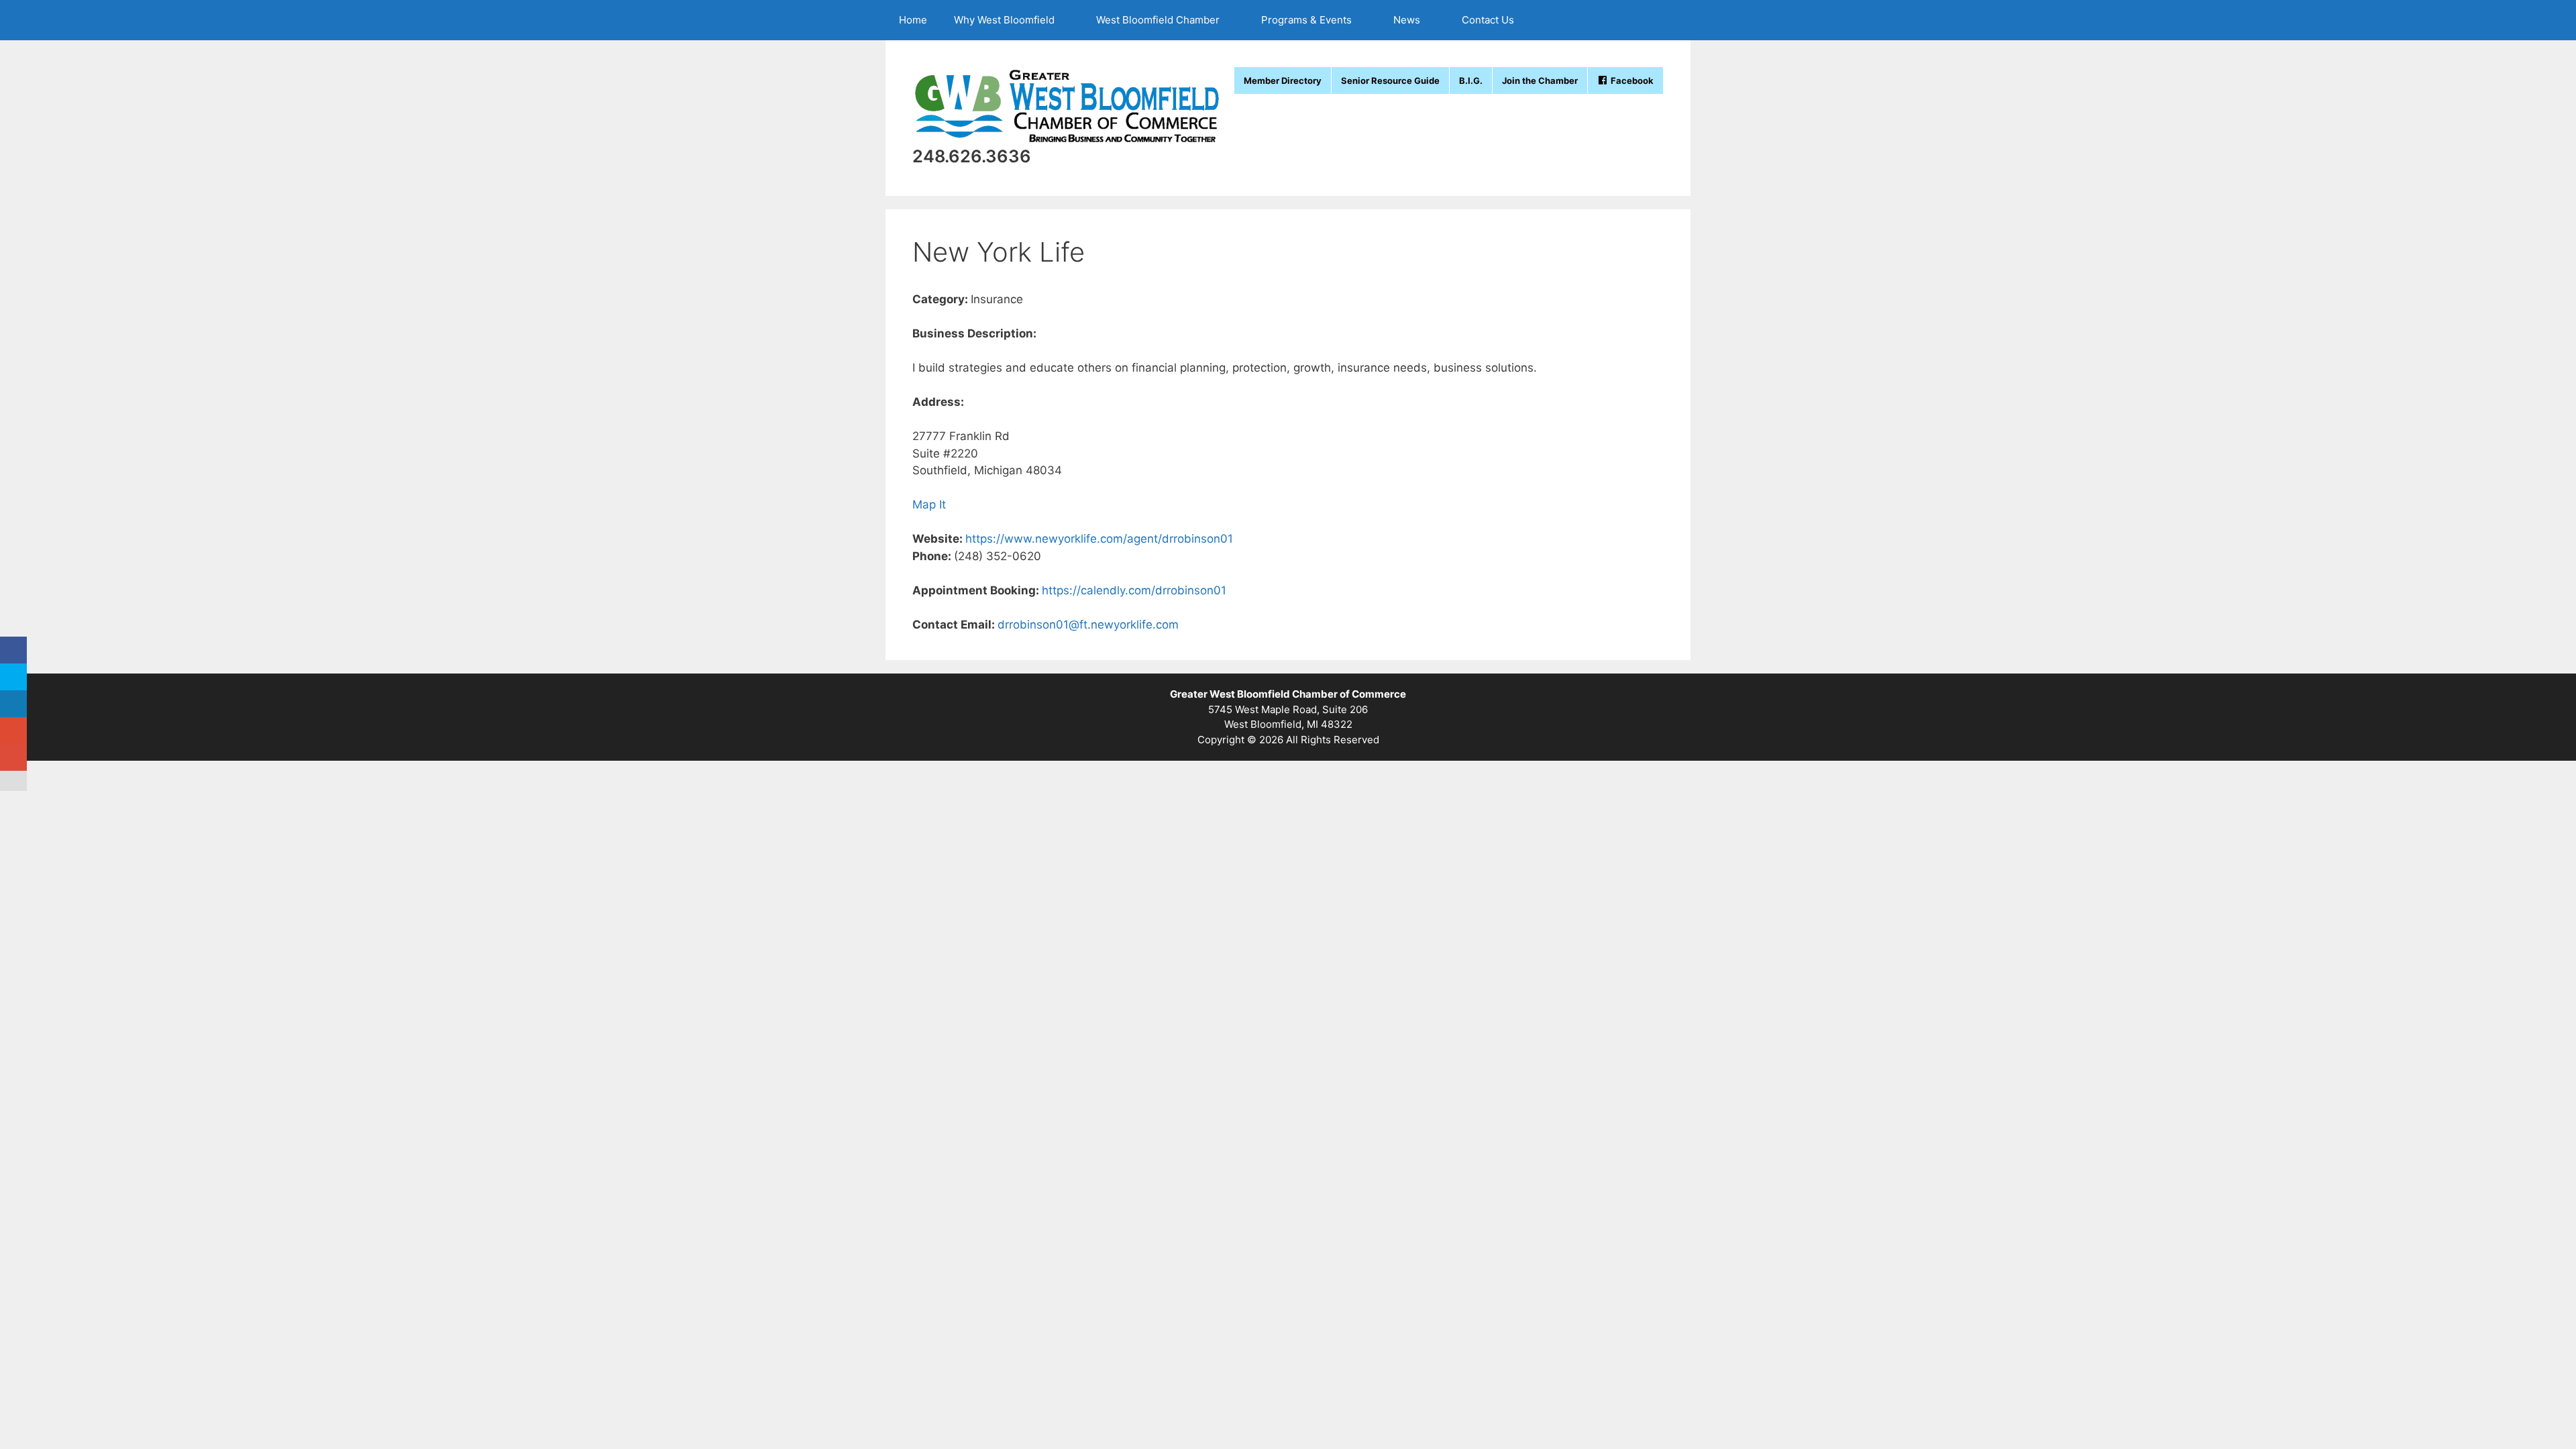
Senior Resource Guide (1390, 80)
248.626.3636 (972, 156)
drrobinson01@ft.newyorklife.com (1088, 625)
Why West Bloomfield (1004, 20)
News (1407, 20)
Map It (929, 504)
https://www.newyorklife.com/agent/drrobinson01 (1099, 539)
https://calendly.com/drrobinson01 (1134, 590)
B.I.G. (1471, 80)
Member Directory (1283, 80)
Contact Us (1488, 20)
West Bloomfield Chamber (1158, 20)
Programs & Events (1306, 20)
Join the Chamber (1540, 80)
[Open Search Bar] (1671, 20)
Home (913, 20)
